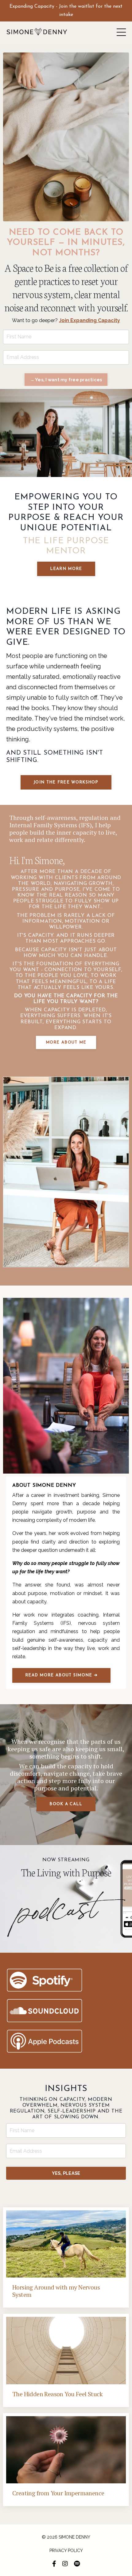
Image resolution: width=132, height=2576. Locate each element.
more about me (66, 1042)
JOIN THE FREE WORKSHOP (66, 782)
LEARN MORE (66, 569)
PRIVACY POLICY (66, 2551)
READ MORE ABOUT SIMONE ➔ (61, 1675)
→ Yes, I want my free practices (66, 380)
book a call (66, 1804)
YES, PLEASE (66, 2173)
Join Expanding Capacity (89, 320)
